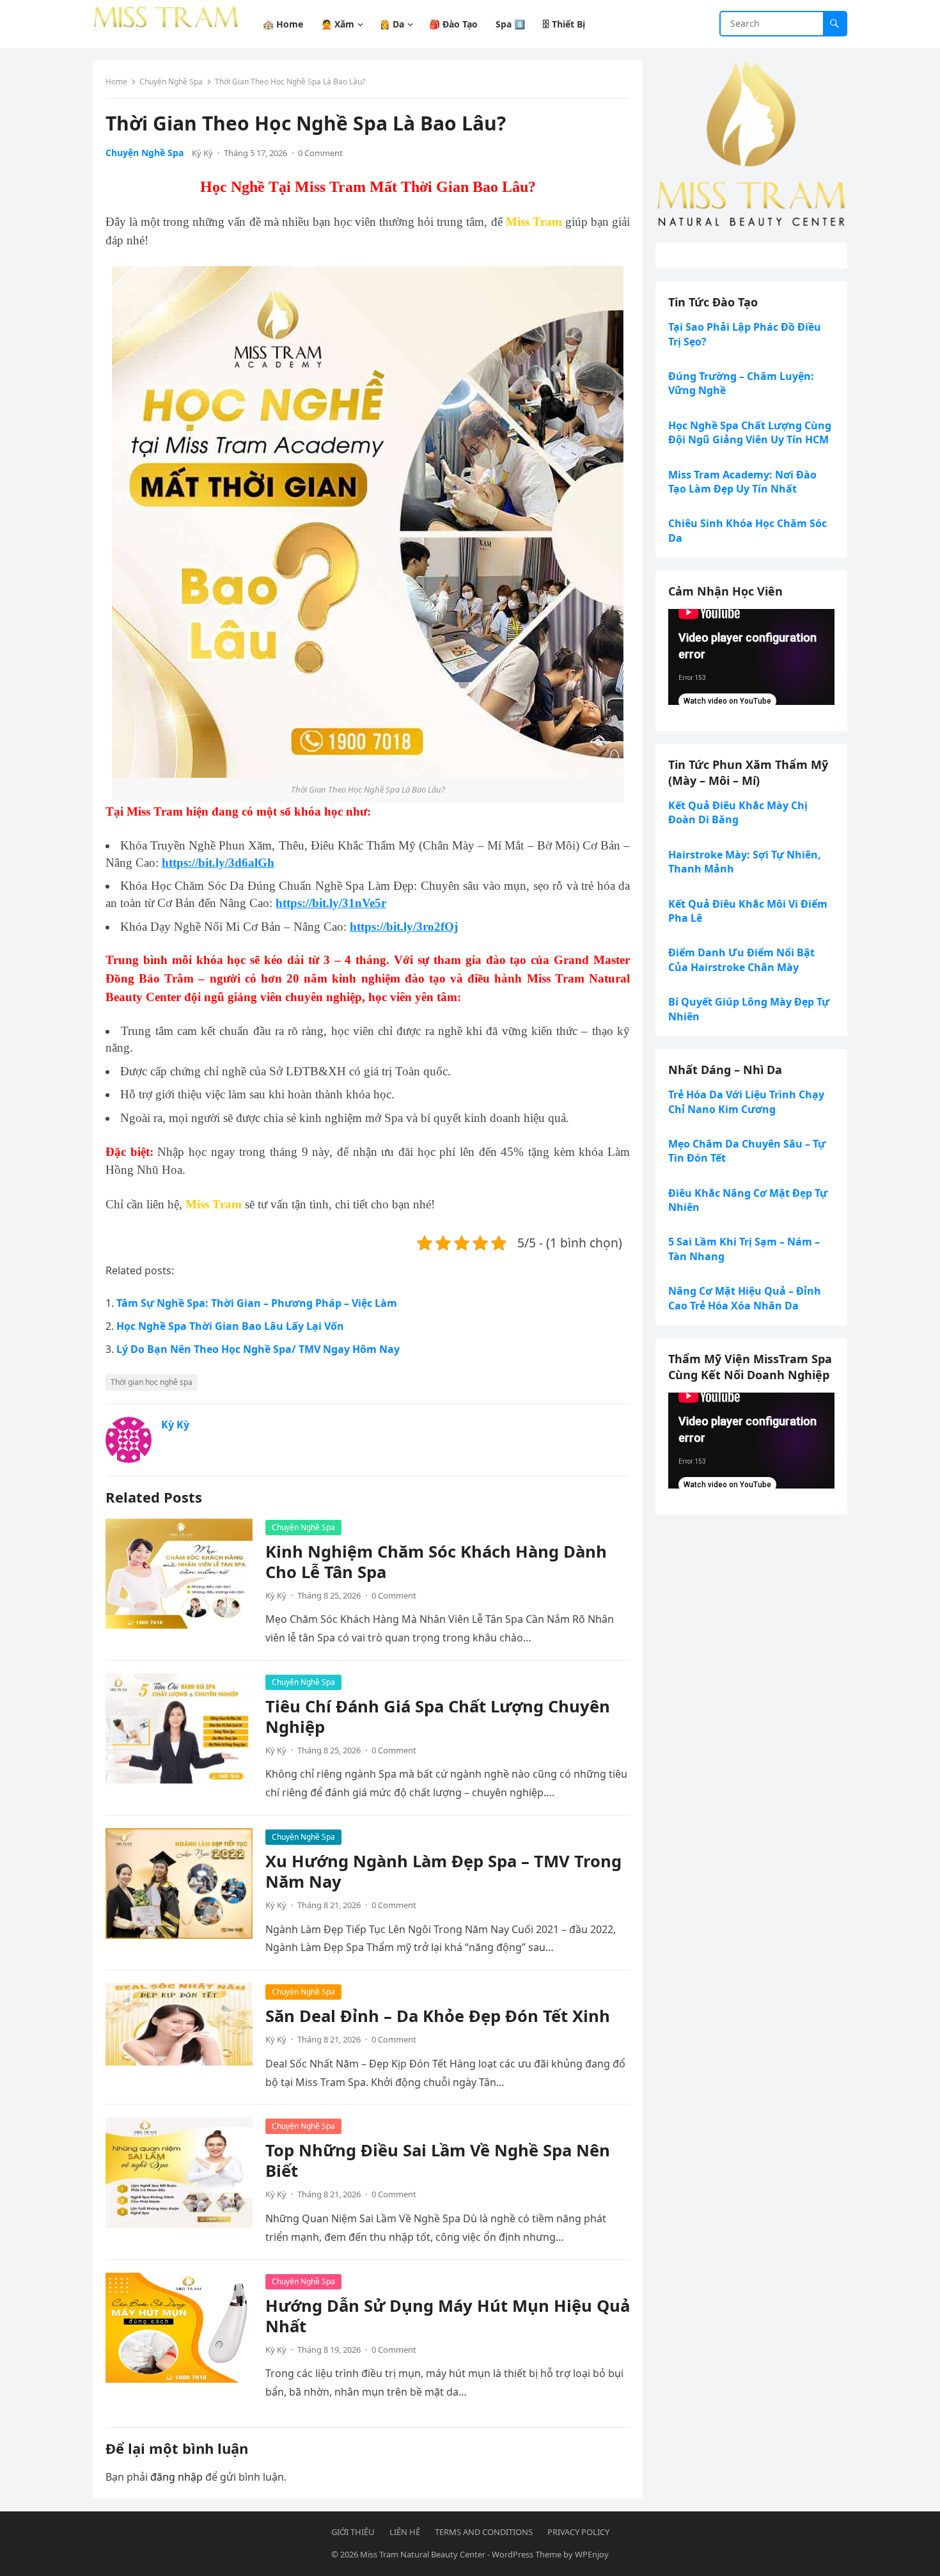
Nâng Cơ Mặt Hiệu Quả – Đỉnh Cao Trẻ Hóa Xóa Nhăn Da (745, 1298)
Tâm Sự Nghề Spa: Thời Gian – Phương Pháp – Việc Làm (257, 1303)
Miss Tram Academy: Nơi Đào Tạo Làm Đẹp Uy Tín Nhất (742, 482)
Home (116, 82)
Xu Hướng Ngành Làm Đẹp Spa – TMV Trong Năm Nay (443, 1871)
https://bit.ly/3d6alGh (218, 863)
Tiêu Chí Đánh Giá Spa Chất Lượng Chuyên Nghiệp (438, 1717)
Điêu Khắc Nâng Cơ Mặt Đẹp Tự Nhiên (748, 1200)
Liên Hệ (405, 2532)
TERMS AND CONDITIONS (484, 2532)
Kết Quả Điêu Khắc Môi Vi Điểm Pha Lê (748, 911)
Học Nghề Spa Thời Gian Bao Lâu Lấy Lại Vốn (230, 1326)
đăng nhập (176, 2477)
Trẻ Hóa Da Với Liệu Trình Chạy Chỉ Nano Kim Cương (746, 1102)
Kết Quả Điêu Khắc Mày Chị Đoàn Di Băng (738, 812)
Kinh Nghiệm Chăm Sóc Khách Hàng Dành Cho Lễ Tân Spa (436, 1562)
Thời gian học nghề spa (152, 1382)
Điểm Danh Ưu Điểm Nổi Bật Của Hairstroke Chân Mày (741, 960)
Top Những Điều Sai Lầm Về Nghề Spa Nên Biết (438, 2161)
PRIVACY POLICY (578, 2532)
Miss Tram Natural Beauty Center (423, 2554)
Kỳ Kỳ (202, 153)
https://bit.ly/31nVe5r (331, 903)
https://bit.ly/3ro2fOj (404, 927)
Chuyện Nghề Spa (171, 82)
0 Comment (320, 153)
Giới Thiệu (353, 2532)
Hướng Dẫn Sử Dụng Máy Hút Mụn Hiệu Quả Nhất (448, 2316)
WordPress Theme (527, 2554)
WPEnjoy (592, 2554)
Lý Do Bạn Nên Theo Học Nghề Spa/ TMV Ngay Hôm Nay (258, 1349)
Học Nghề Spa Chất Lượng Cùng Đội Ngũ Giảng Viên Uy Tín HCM (750, 432)
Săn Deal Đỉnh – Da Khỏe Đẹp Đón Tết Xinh (438, 2016)
